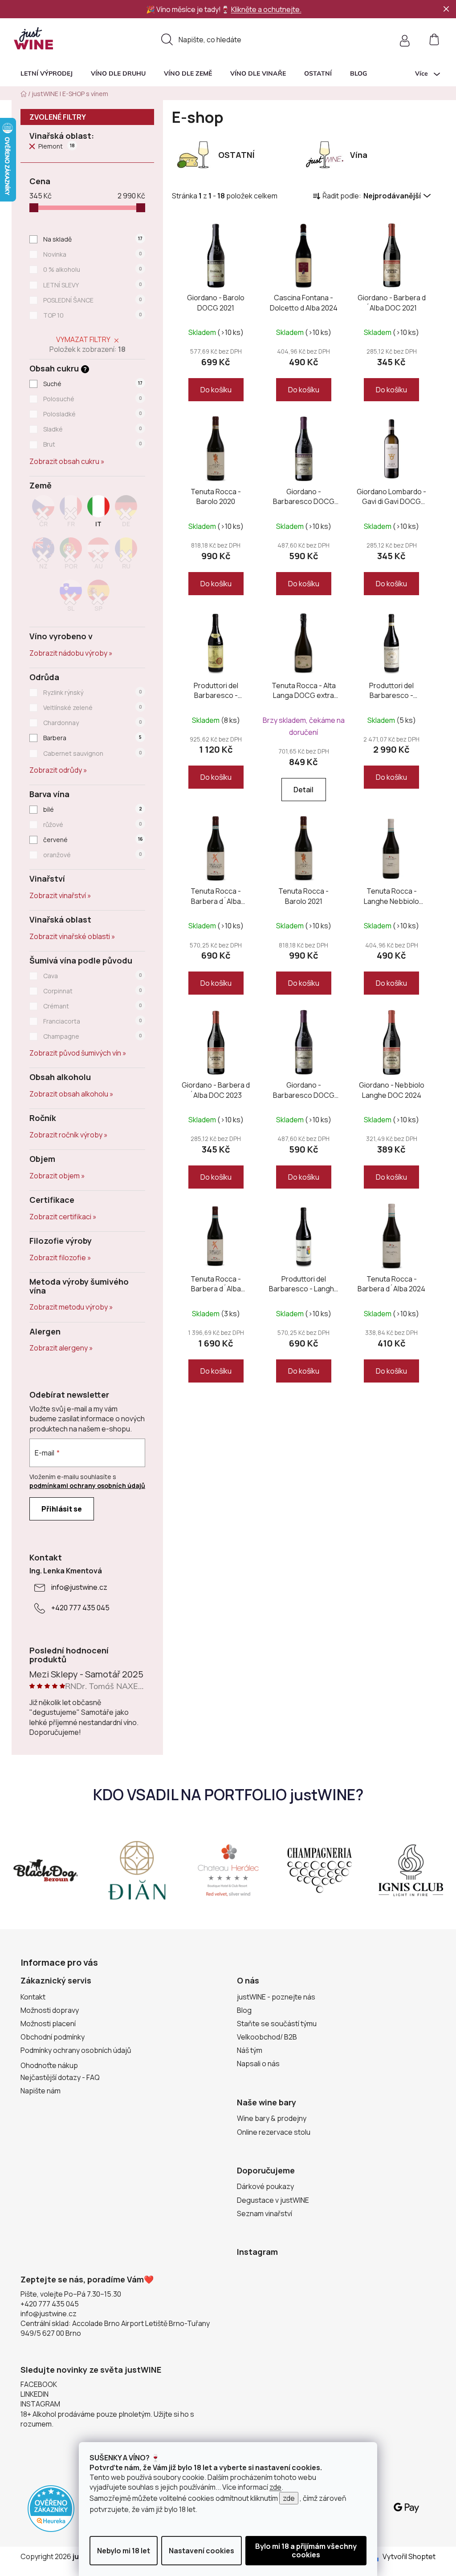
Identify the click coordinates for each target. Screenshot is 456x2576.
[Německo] (126, 514)
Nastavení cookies (202, 2551)
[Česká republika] (43, 514)
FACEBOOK (39, 2384)
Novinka (93, 254)
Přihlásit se (62, 1509)
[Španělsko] (98, 599)
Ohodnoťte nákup (49, 2065)
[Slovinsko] (71, 599)
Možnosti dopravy (50, 2010)
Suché (93, 384)
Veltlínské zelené (93, 707)
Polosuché (93, 399)
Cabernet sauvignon (93, 753)
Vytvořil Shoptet (409, 2556)
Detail (303, 790)
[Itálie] (98, 514)
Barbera (92, 738)
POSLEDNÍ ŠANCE (93, 300)
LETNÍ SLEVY (93, 285)
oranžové (93, 855)
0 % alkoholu (93, 269)
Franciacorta (93, 1021)
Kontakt (33, 1997)
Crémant (93, 1006)
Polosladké (93, 414)
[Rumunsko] (126, 556)
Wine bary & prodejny (272, 2118)
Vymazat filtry (83, 339)
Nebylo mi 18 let (124, 2551)
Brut (93, 444)
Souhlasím (306, 2551)
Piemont (57, 146)
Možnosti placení (48, 2024)
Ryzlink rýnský (93, 692)
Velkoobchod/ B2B (267, 2037)
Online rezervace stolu (274, 2132)
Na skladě (93, 239)
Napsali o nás (258, 2064)
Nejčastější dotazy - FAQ (60, 2077)
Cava (93, 976)
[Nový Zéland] (43, 556)
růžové (93, 824)
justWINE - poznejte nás (276, 1997)
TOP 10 (93, 315)
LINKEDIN (35, 2394)
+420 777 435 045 (80, 1608)
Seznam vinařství (265, 2213)
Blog (244, 2010)
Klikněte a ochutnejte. (266, 9)
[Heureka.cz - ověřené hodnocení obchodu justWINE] (51, 2508)
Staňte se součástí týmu (277, 2024)
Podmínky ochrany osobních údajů (76, 2050)
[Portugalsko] (71, 556)
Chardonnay (93, 723)
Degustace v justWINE (273, 2200)
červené (93, 840)
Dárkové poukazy (265, 2186)
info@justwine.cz (79, 1587)
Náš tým (250, 2050)
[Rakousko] (98, 556)
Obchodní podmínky (53, 2037)
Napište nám (41, 2091)
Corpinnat (93, 991)
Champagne (93, 1036)
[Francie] (71, 514)
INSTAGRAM (40, 2404)
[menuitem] (47, 73)
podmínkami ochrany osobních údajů (87, 1486)
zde (275, 2487)
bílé (93, 809)
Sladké (93, 429)
